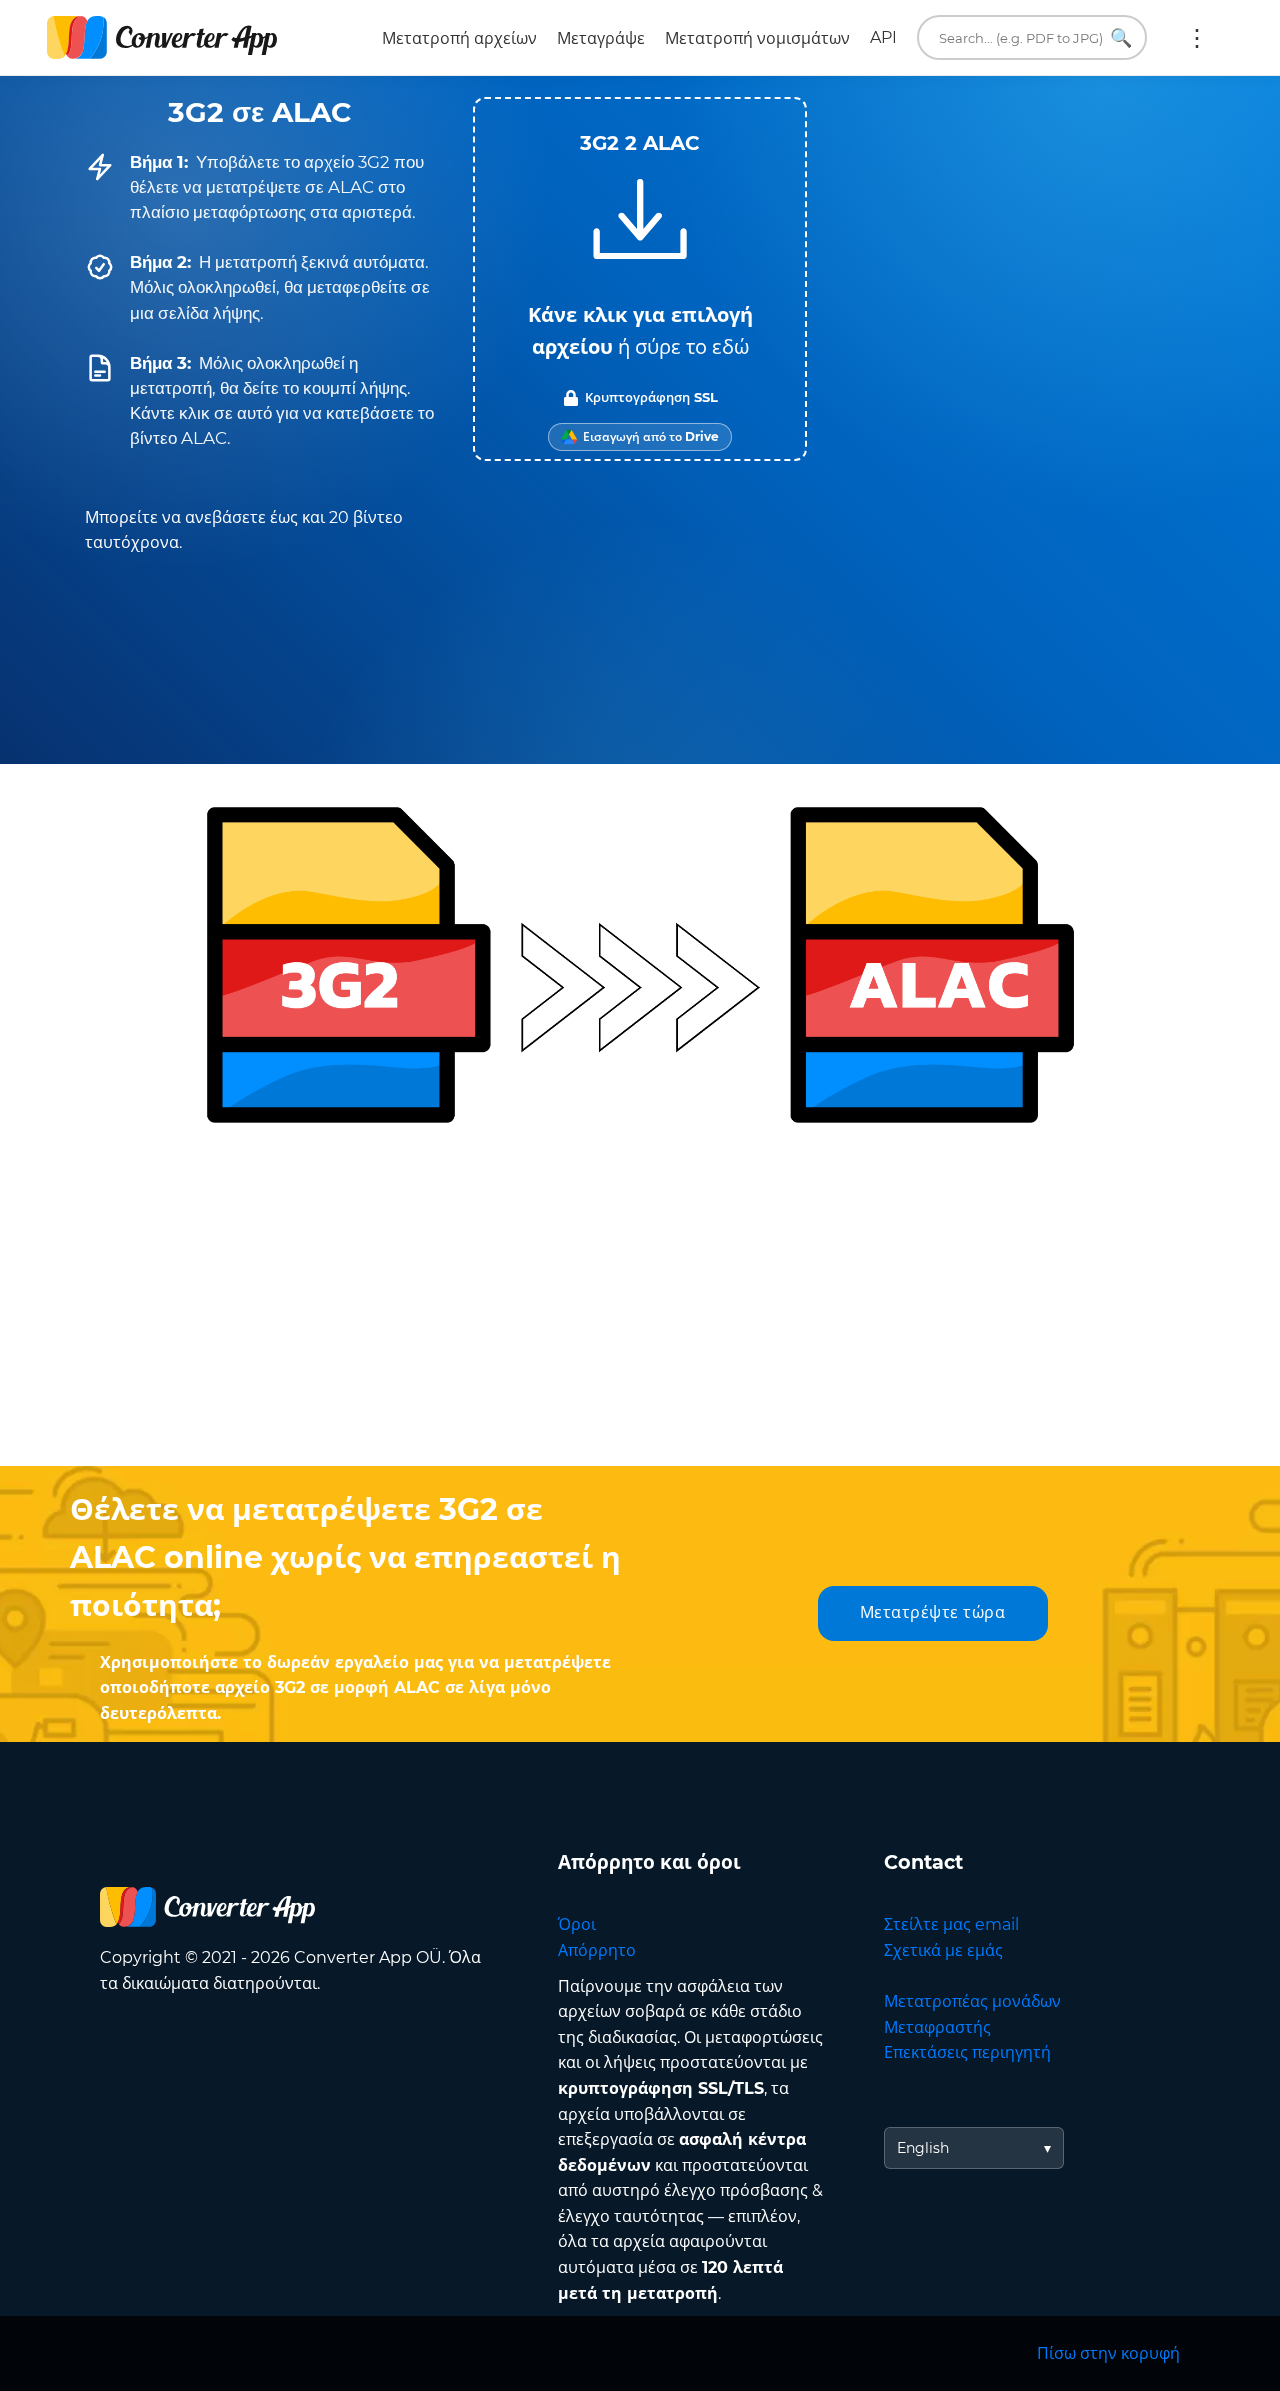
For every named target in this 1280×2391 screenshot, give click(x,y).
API (883, 37)
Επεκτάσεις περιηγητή (967, 2052)
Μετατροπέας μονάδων (972, 2001)
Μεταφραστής (937, 2027)
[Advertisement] (640, 1306)
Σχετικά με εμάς (943, 1950)
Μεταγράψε (601, 38)
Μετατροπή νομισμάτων (757, 38)
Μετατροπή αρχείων (459, 38)
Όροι (577, 1924)
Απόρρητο (597, 1950)
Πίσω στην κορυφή (1108, 2353)
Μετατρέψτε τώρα (933, 1612)
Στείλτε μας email (951, 1924)
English (923, 2148)
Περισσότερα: (1197, 38)
